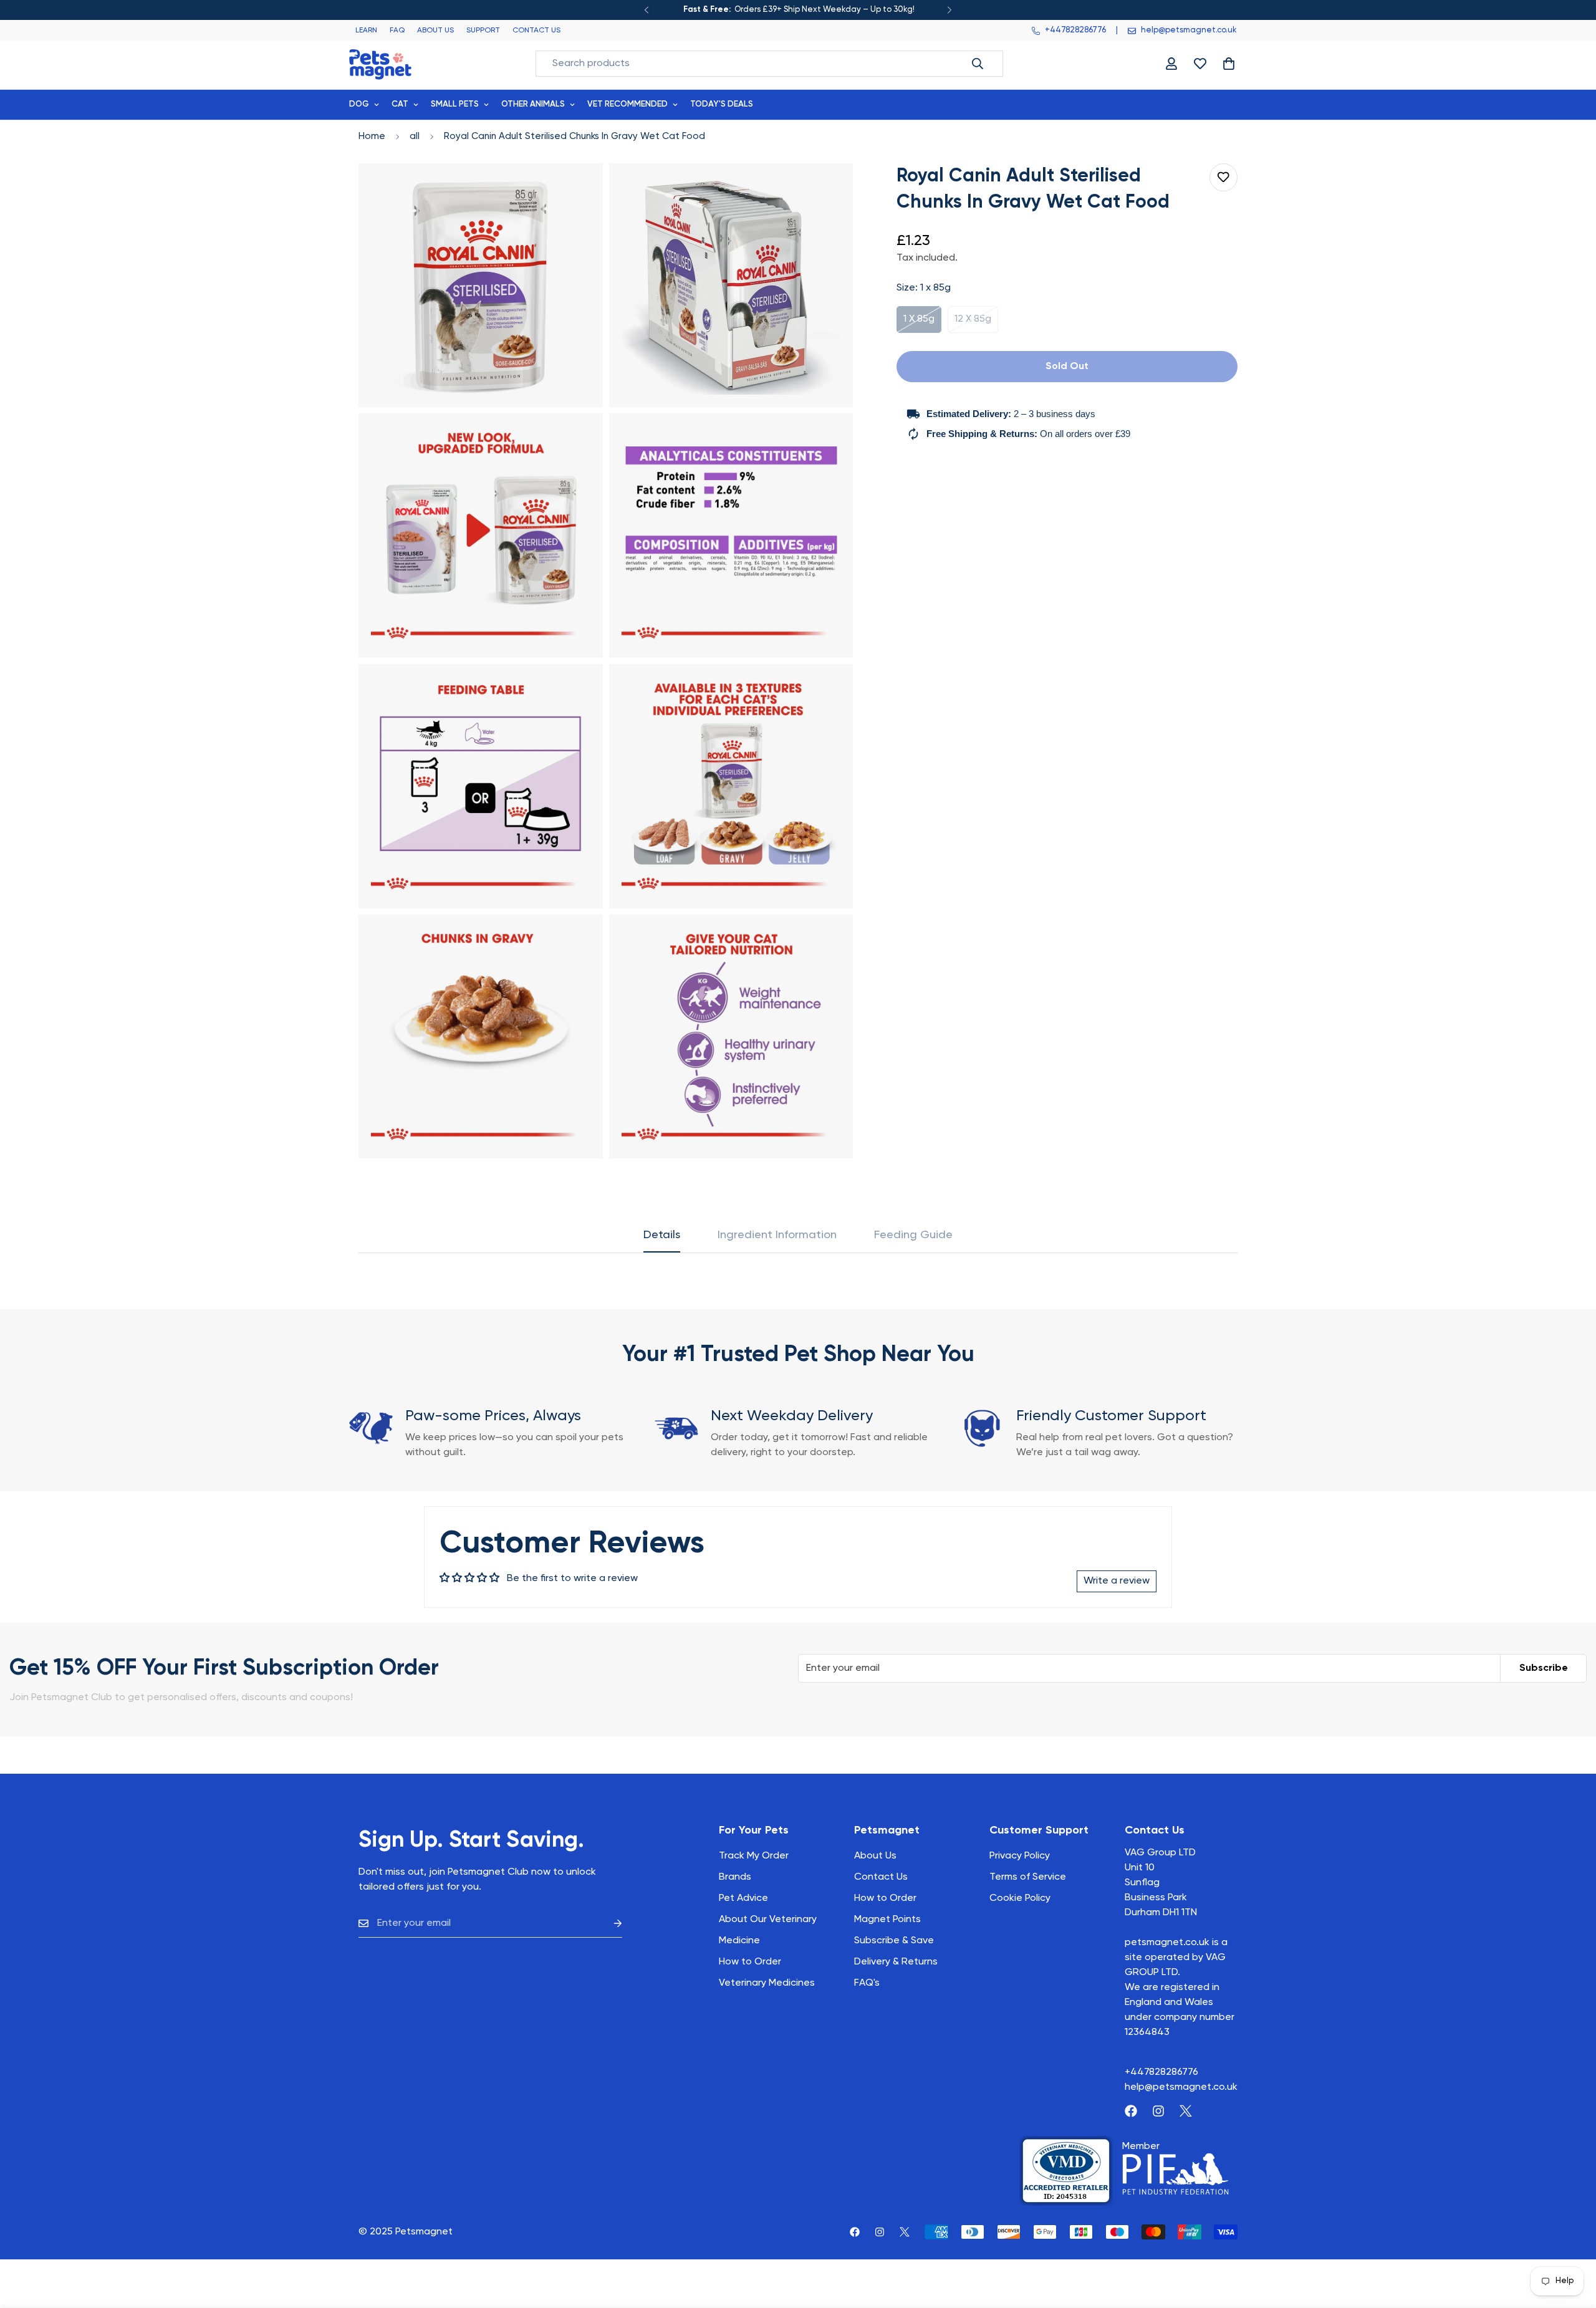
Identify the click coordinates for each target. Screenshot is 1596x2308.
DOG (359, 104)
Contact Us (881, 1877)
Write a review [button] (1117, 1581)
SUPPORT (483, 31)
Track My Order (754, 1856)
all (415, 136)
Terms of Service (1028, 1877)
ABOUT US (435, 31)
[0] (1229, 64)
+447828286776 (1161, 2072)
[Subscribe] (608, 1924)
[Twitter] (1186, 2111)
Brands (735, 1877)
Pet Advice (743, 1898)
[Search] (978, 64)
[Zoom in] (579, 190)
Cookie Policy (1020, 1898)
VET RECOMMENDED (627, 104)
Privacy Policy (1020, 1856)
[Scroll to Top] (1572, 2240)
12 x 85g (976, 324)
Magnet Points (887, 1920)
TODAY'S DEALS (722, 104)
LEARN (366, 31)
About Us (875, 1856)
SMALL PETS (455, 104)
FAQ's (867, 1983)
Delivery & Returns (896, 1962)
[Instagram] (1158, 2111)
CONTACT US (536, 31)
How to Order (885, 1898)
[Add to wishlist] (1223, 177)
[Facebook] (1131, 2111)
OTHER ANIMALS (533, 104)
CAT (400, 104)
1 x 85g (922, 324)
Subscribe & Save (894, 1941)
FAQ (397, 31)
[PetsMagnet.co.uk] (380, 63)
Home (372, 136)
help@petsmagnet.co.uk (1181, 2087)
